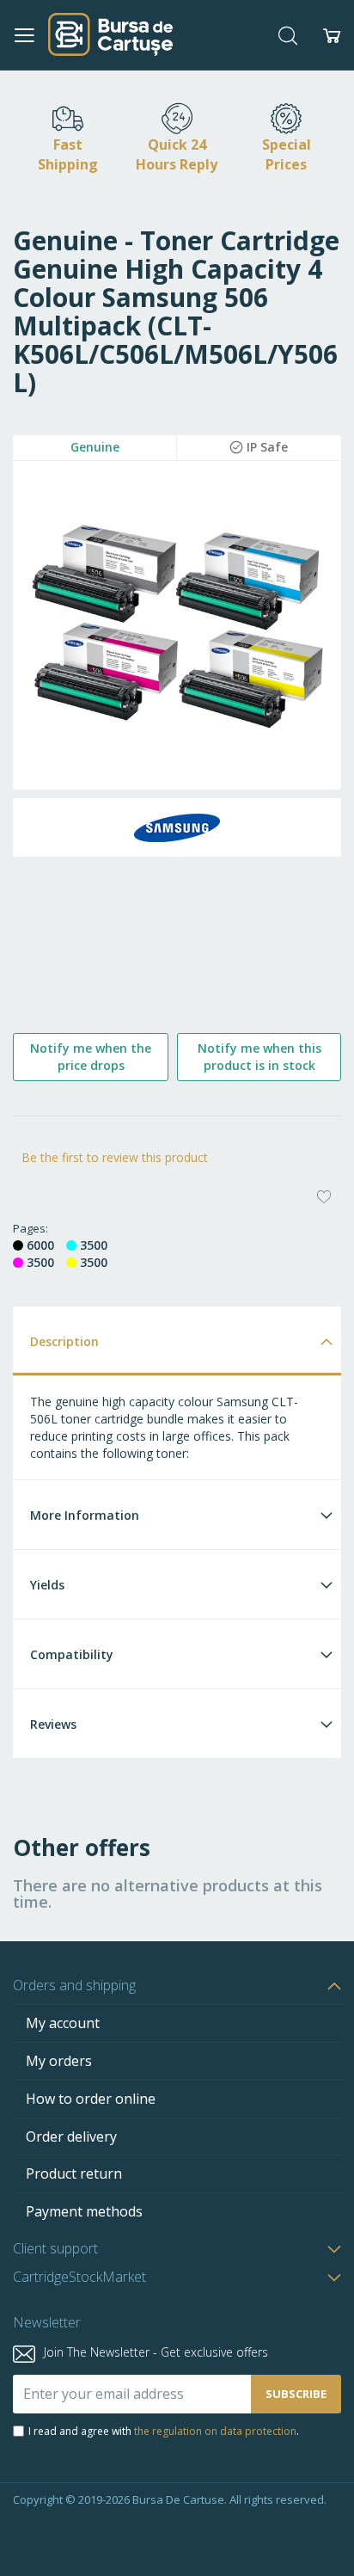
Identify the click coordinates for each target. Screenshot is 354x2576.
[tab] (177, 1340)
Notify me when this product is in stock (259, 1057)
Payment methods (84, 2211)
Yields (47, 1585)
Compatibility (72, 1654)
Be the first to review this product (115, 1157)
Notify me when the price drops (91, 1057)
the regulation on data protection (215, 2431)
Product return (74, 2173)
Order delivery (71, 2136)
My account (63, 2023)
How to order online (91, 2099)
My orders (59, 2061)
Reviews (53, 1724)
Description (64, 1341)
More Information (85, 1515)
